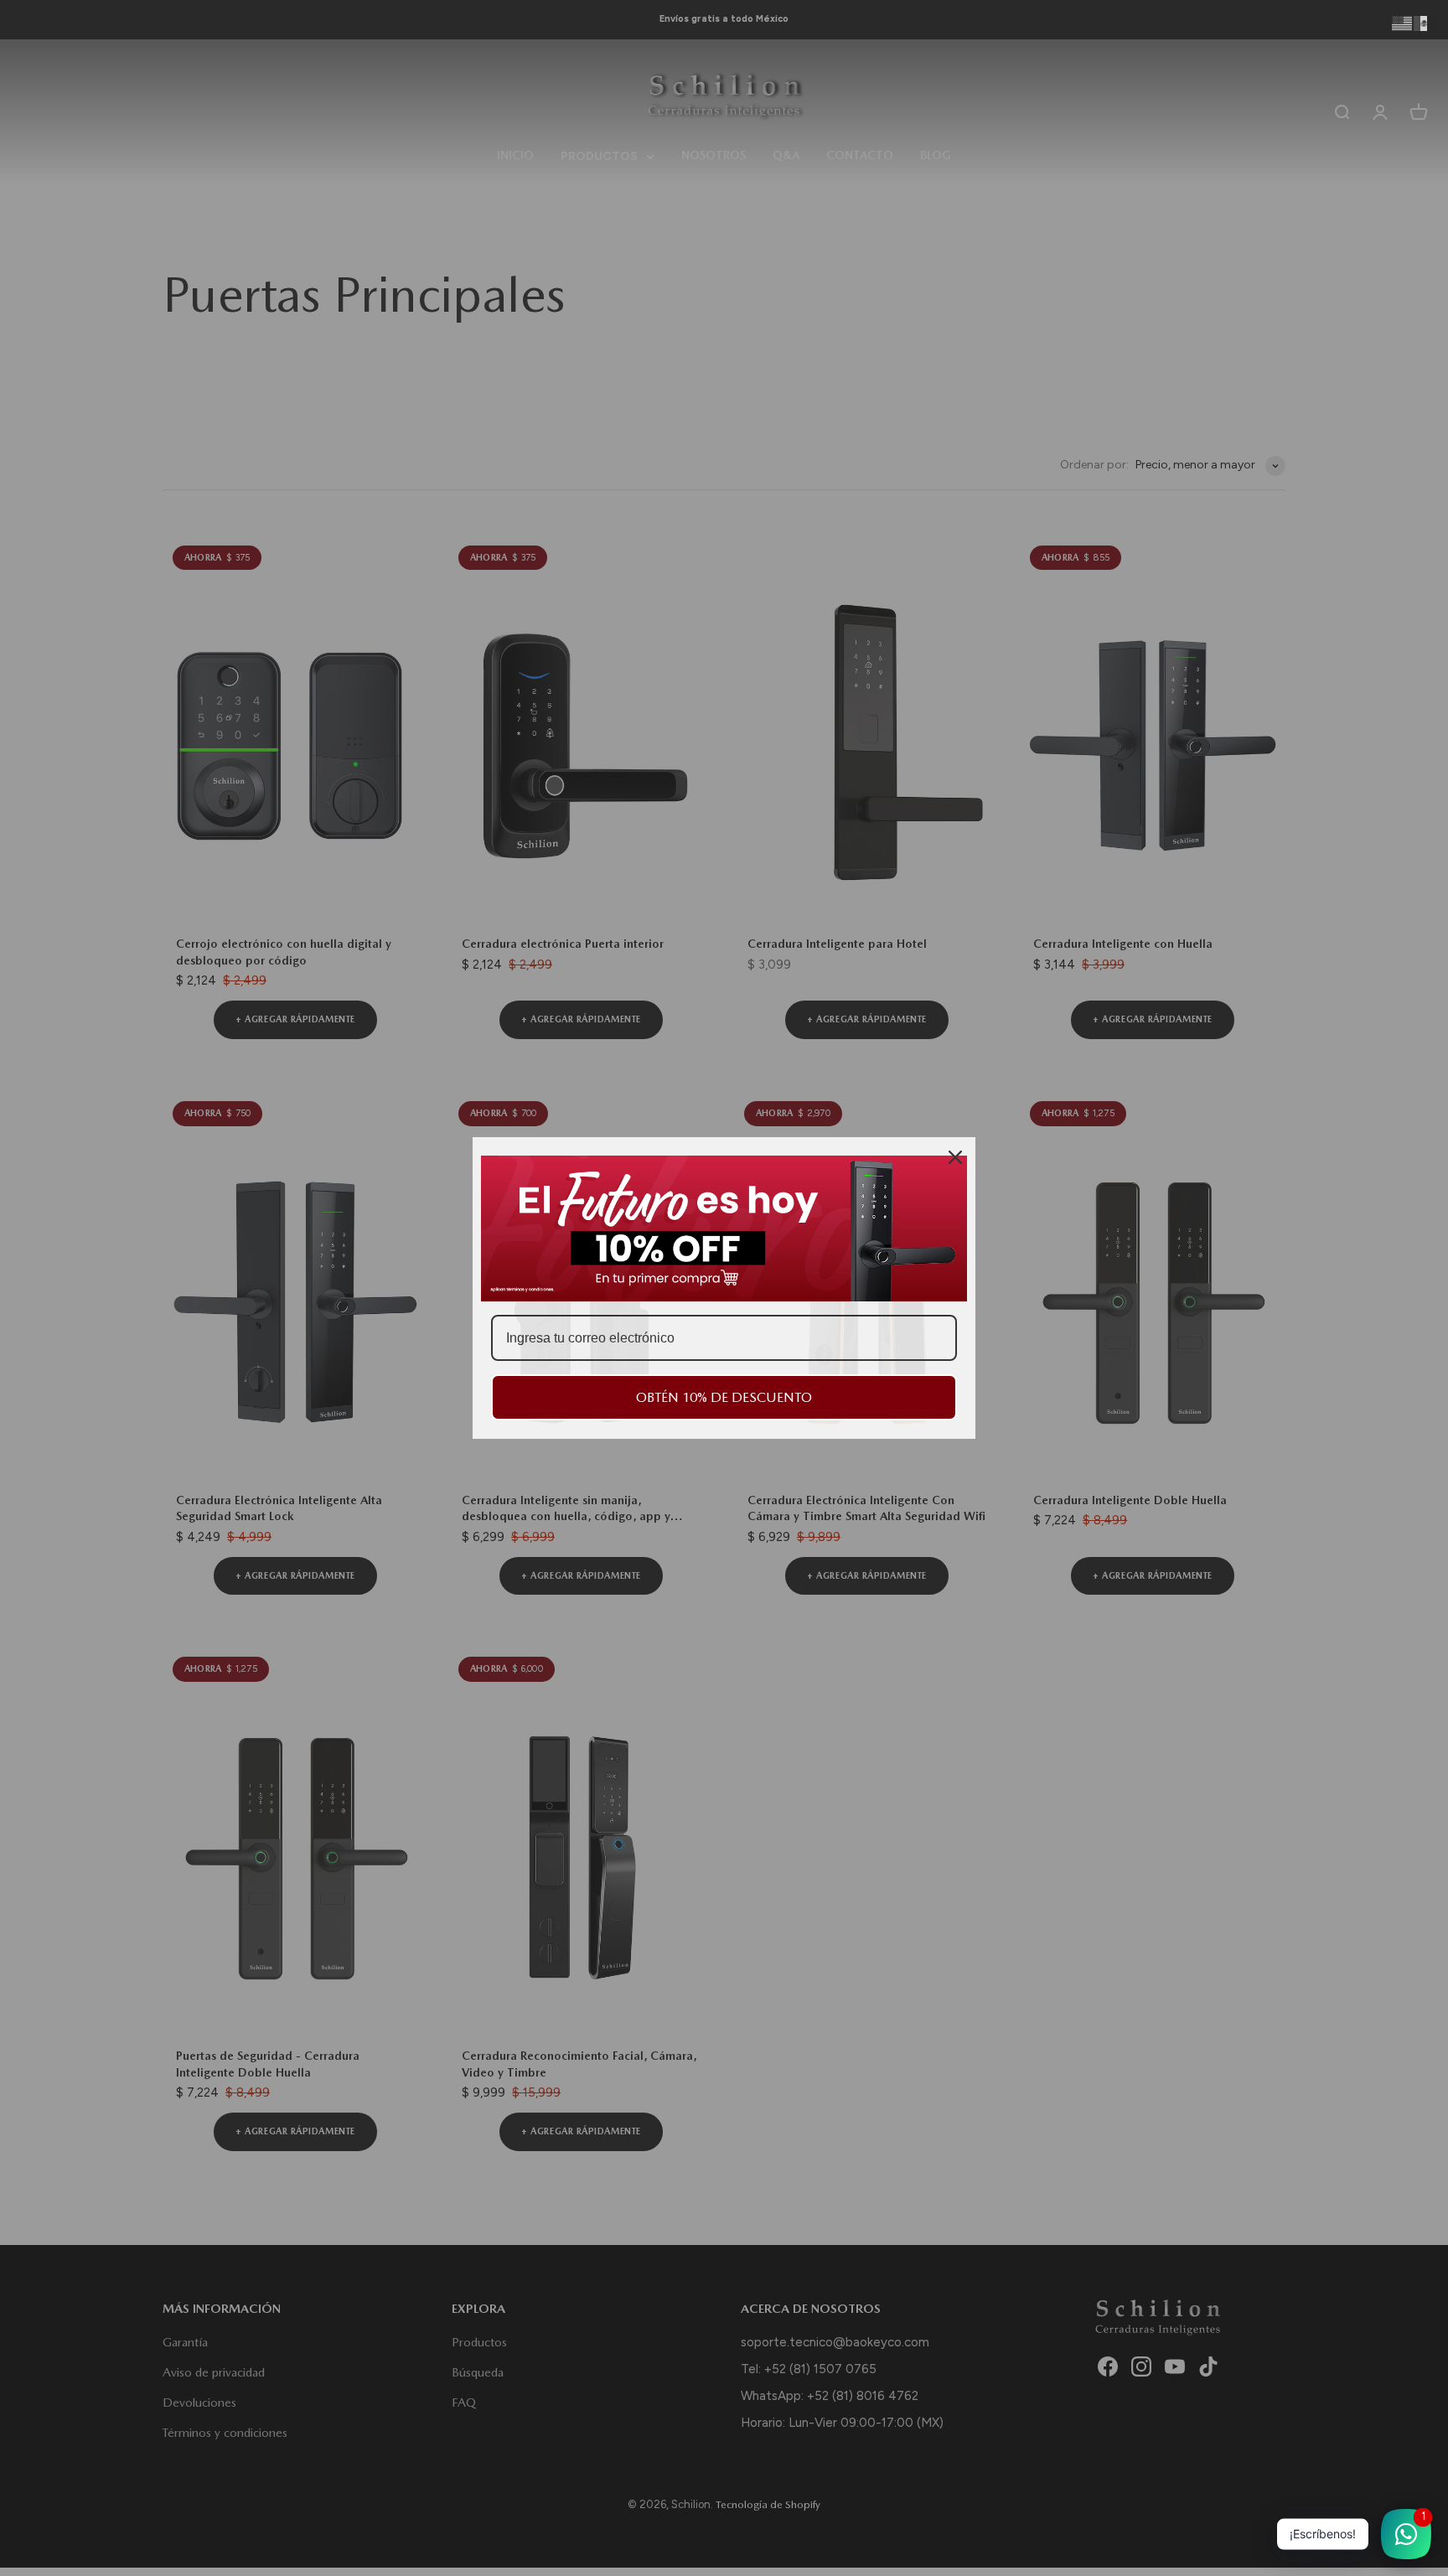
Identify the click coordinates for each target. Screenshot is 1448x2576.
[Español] (1425, 23)
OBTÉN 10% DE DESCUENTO (724, 1397)
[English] (1403, 23)
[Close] (955, 1157)
